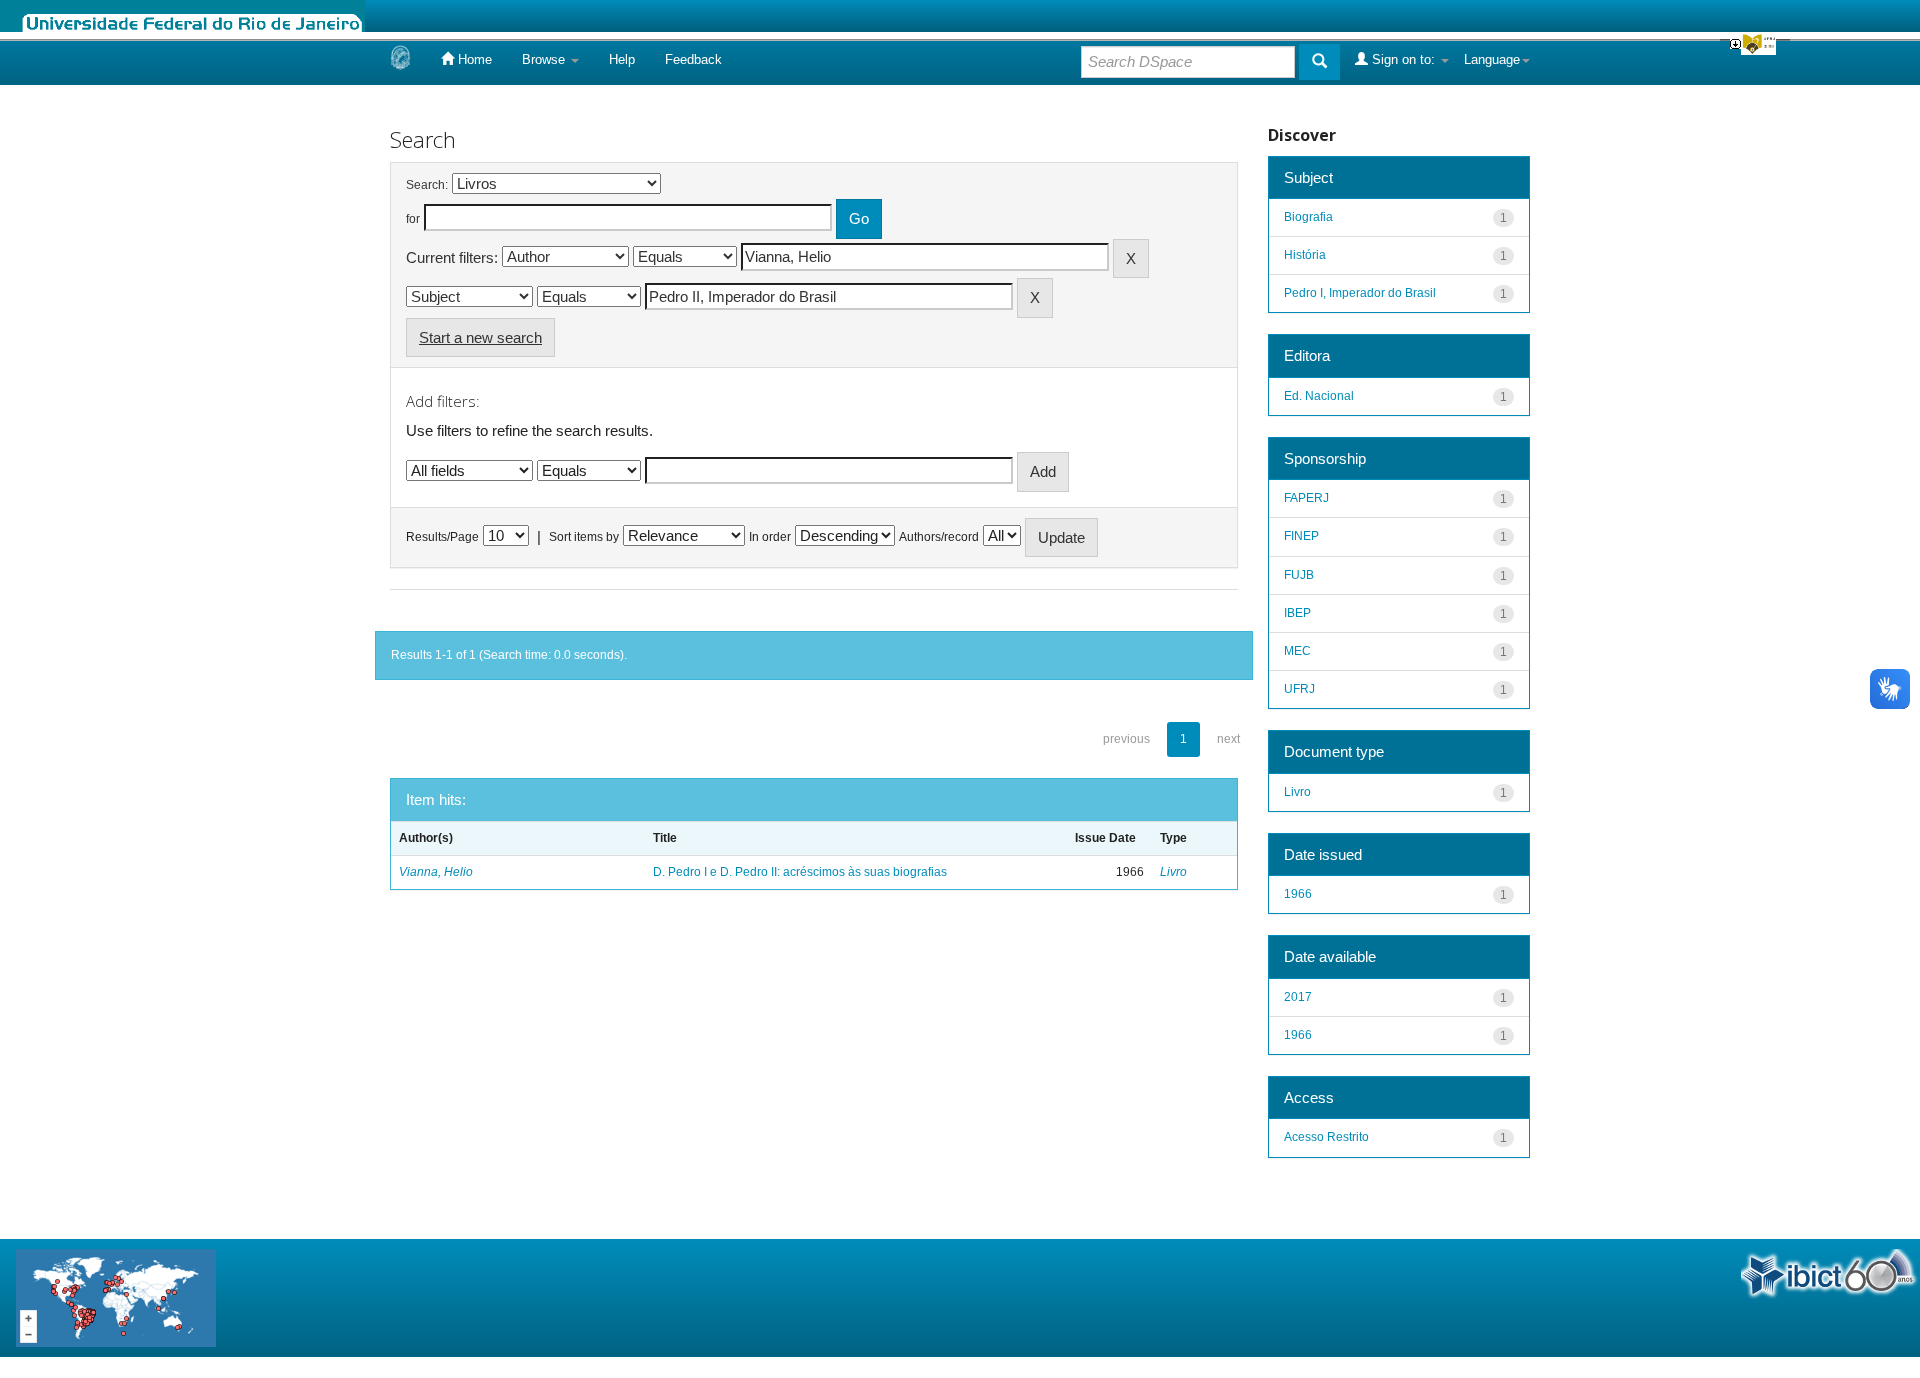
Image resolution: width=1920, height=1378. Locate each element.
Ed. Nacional (1319, 396)
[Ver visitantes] (116, 1296)
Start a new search (480, 337)
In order (770, 537)
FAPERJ (1306, 498)
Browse (545, 59)
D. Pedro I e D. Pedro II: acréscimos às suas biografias (800, 872)
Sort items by (584, 537)
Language (1492, 59)
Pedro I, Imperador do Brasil (1360, 293)
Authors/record (939, 537)
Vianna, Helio (436, 872)
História (1305, 255)
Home (473, 59)
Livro (1173, 872)
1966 (1298, 894)
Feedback (693, 59)
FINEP (1301, 536)
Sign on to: (1403, 59)
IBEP (1297, 613)
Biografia (1308, 217)
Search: (427, 185)
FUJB (1299, 575)
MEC (1297, 651)
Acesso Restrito (1326, 1137)
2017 (1298, 997)
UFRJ (1299, 689)
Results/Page (442, 537)
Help (622, 59)
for (413, 219)
